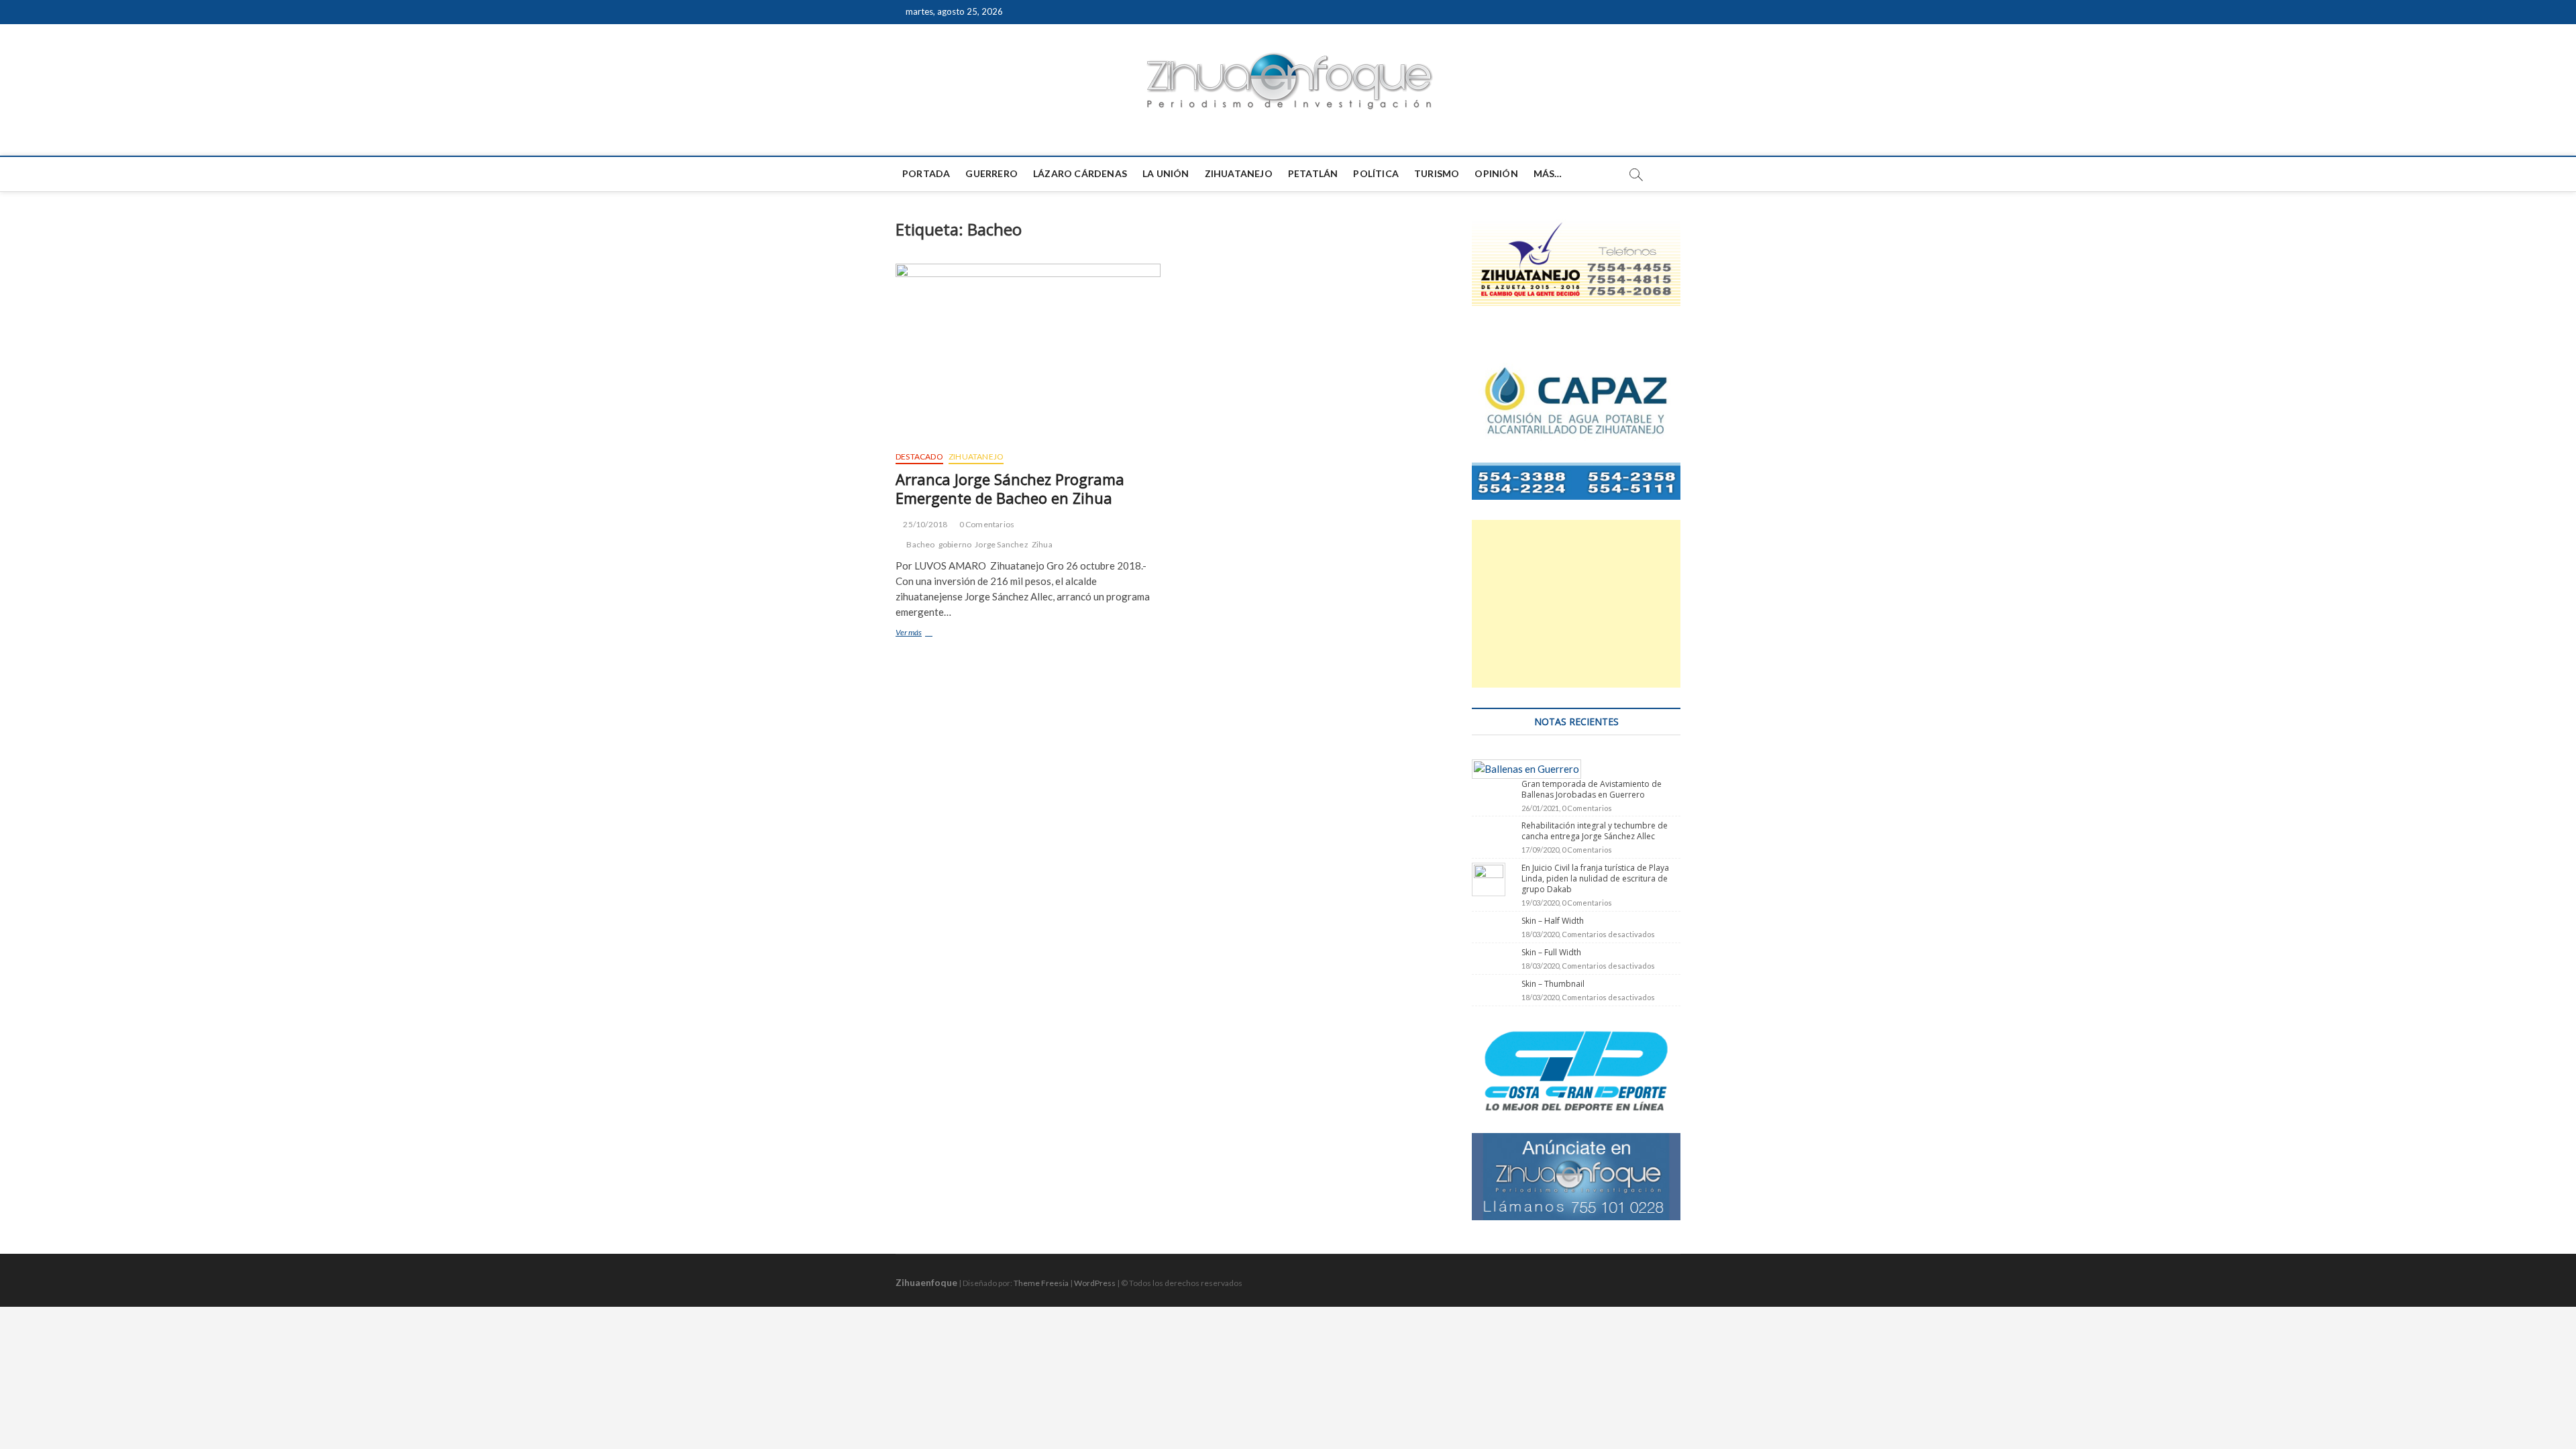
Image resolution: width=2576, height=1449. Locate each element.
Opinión (1496, 173)
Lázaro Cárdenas (1080, 173)
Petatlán (1313, 173)
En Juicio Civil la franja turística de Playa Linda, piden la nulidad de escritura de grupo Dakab (1595, 878)
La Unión (1166, 173)
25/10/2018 (924, 524)
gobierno (955, 544)
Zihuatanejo (1239, 173)
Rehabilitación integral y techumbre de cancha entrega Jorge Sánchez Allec (1595, 831)
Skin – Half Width (1553, 921)
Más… (1548, 173)
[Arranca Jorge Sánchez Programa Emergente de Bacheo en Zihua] (1028, 352)
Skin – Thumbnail (1553, 984)
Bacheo (920, 544)
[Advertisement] (1576, 604)
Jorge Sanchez (1002, 544)
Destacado (919, 457)
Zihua (1042, 544)
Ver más (926, 634)
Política (1376, 173)
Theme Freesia (1041, 1283)
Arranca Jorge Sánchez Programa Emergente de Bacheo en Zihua (1010, 488)
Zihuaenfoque (926, 1282)
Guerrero (991, 173)
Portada (926, 173)
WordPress (1095, 1283)
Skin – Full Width (1551, 952)
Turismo (1437, 173)
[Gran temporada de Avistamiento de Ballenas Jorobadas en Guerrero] (1526, 767)
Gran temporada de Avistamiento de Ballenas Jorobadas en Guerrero (1592, 789)
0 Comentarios (987, 524)
